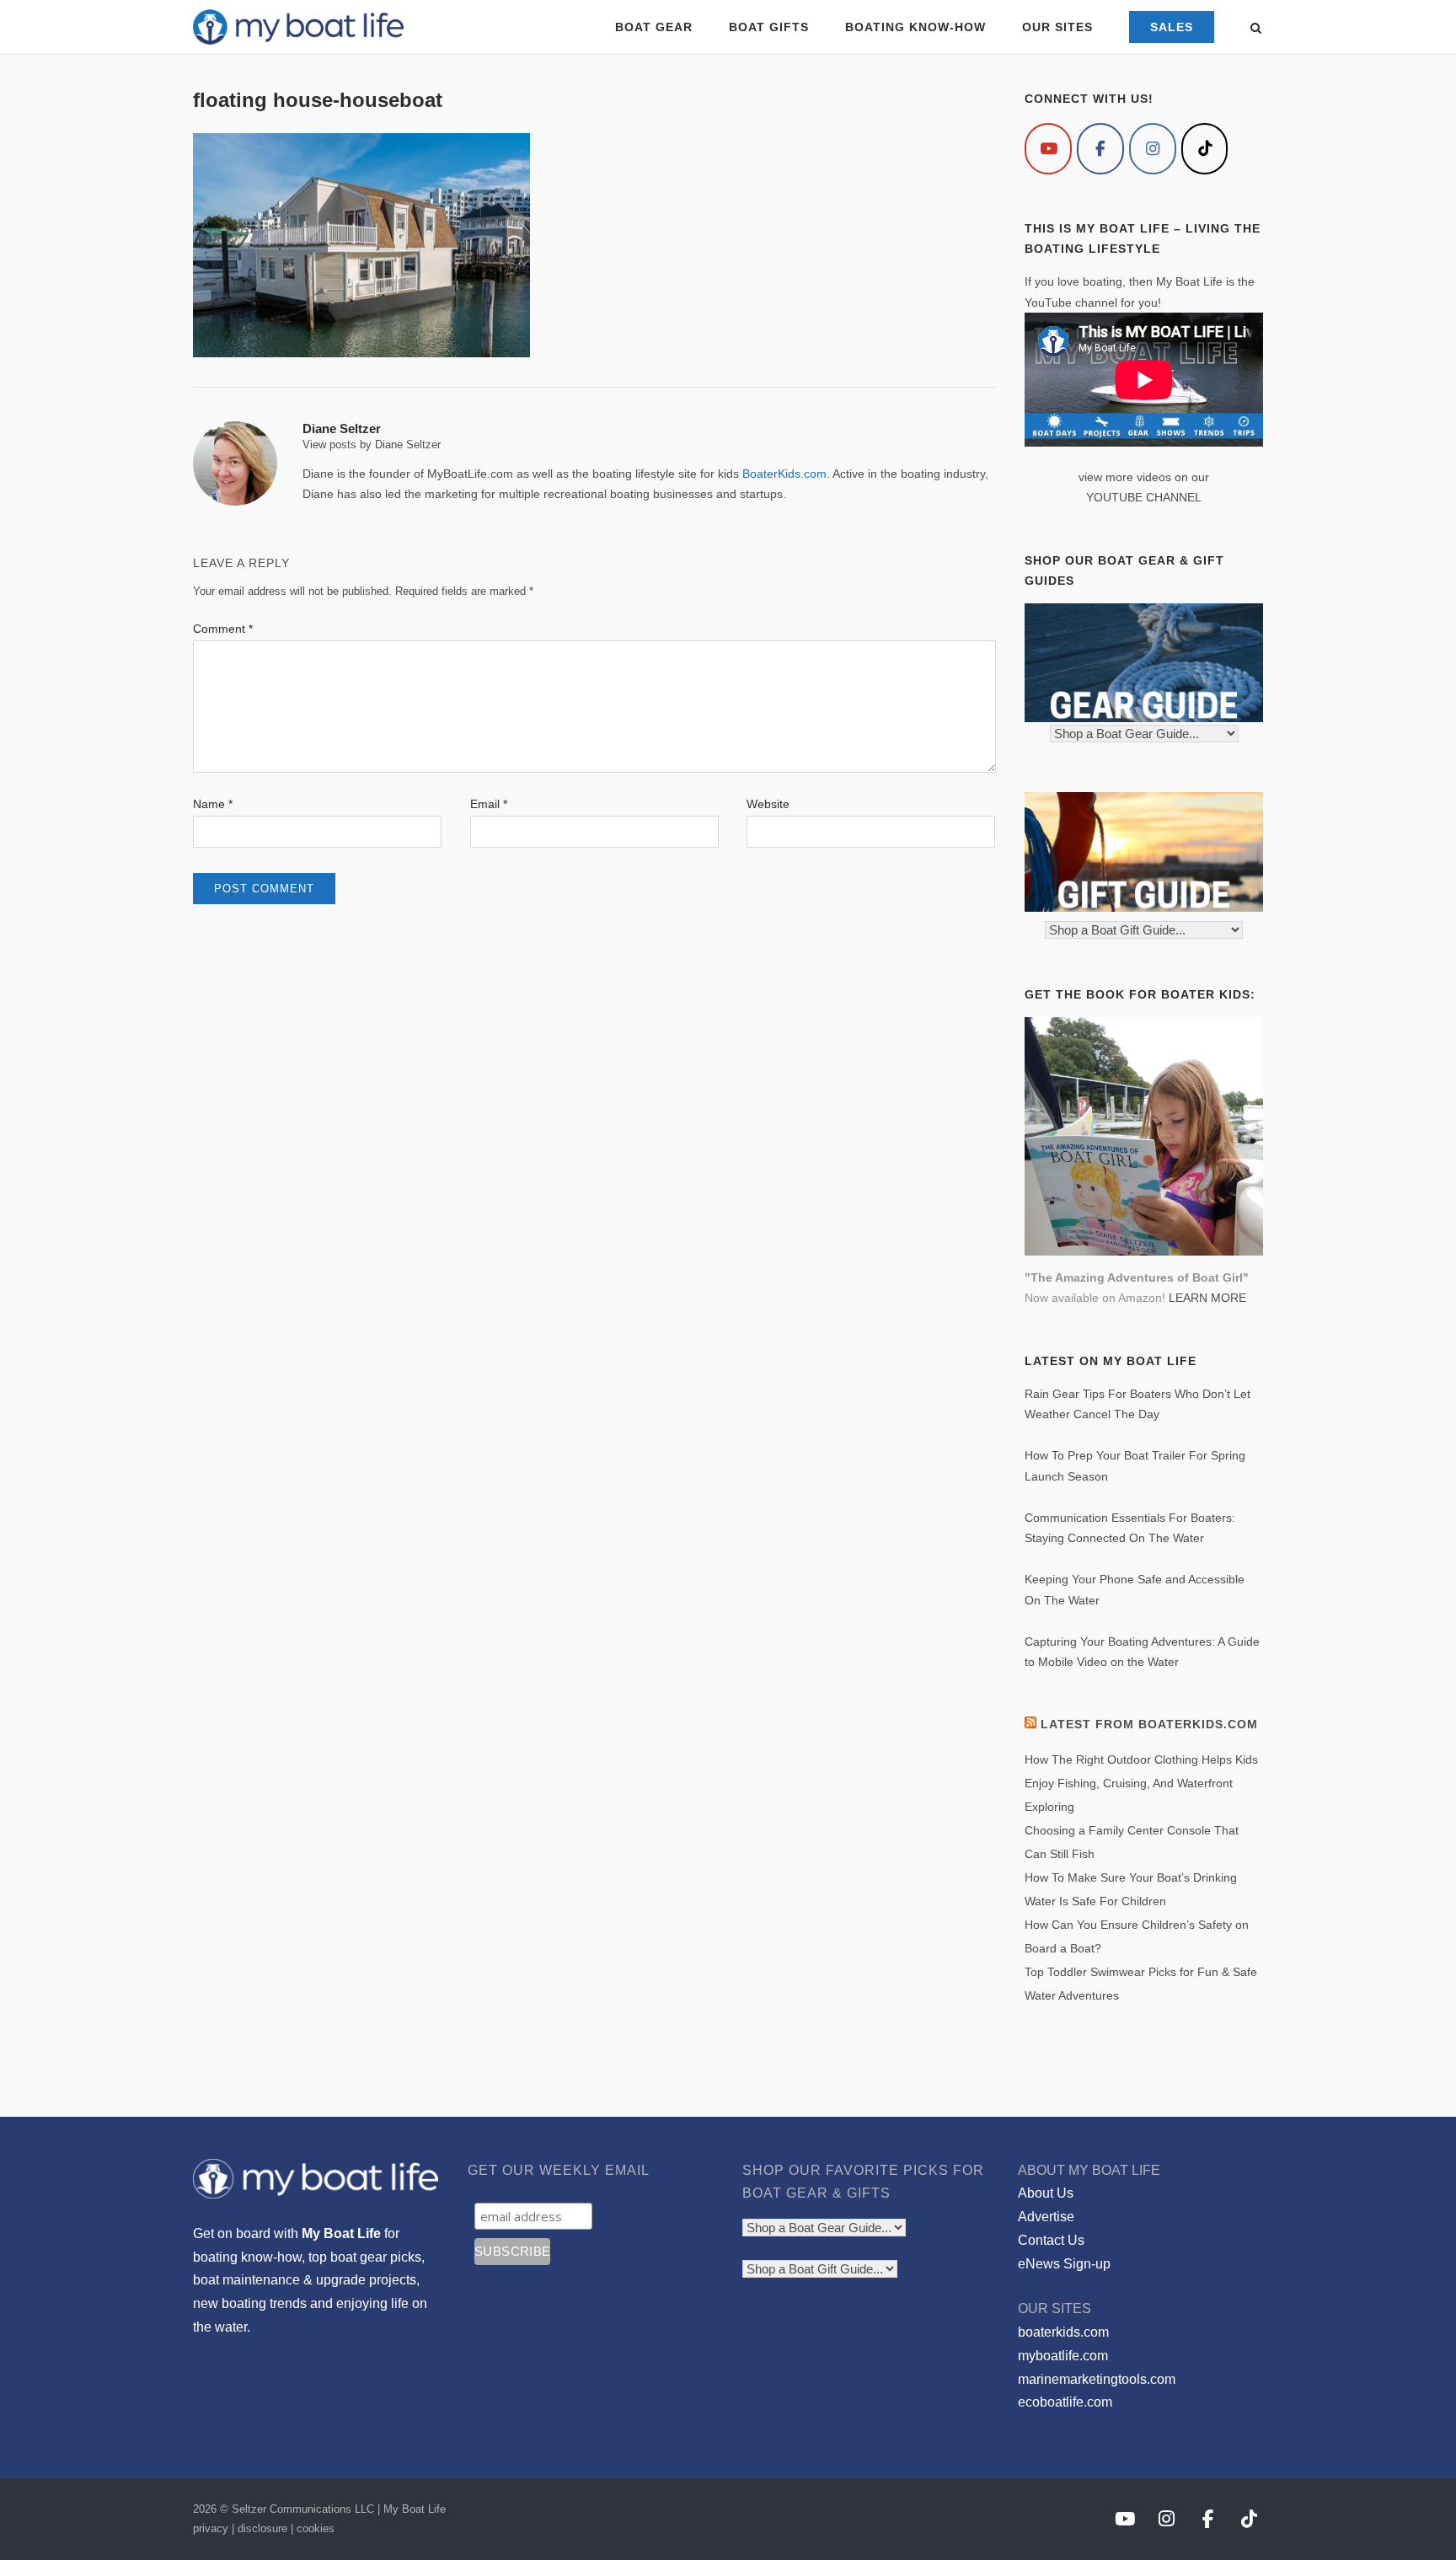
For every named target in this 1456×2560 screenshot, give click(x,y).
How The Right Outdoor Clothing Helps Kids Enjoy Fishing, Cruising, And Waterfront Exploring (1141, 1783)
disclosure (262, 2528)
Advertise (1046, 2217)
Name (213, 804)
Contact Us (1051, 2240)
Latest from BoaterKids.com (1149, 1724)
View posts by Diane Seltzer (372, 445)
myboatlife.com (1063, 2356)
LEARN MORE (1207, 1298)
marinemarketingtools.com (1097, 2379)
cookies (316, 2528)
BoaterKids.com (784, 474)
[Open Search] (1256, 29)
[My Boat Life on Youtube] (1048, 149)
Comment (223, 629)
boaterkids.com (1063, 2332)
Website (768, 804)
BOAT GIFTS (769, 27)
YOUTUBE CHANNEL (1144, 497)
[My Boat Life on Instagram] (1153, 149)
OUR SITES (1057, 27)
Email (489, 804)
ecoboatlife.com (1065, 2402)
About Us (1046, 2193)
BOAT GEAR (654, 27)
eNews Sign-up (1064, 2264)
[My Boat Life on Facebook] (1100, 149)
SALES (1172, 27)
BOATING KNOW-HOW (915, 27)
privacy (211, 2528)
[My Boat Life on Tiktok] (1205, 149)
